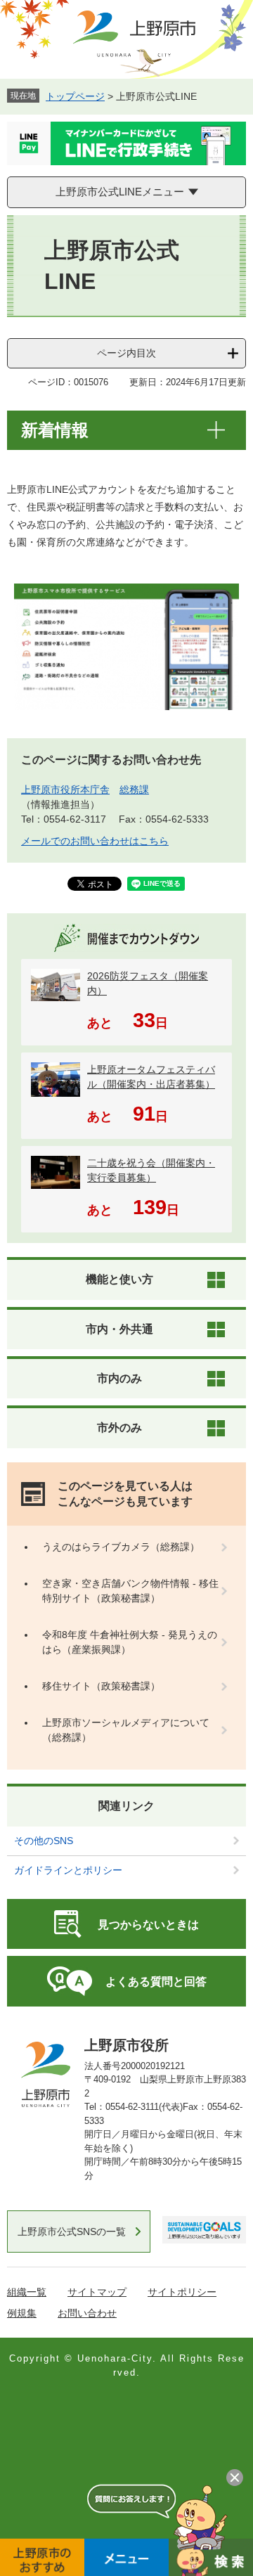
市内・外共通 (119, 1329)
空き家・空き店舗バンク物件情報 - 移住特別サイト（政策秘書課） (130, 1591)
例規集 (22, 2313)
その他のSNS (44, 1841)
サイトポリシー (182, 2292)
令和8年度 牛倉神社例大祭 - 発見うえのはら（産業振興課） (130, 1642)
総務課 (134, 790)
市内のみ (119, 1378)
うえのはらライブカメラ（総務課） (121, 1547)
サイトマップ (97, 2292)
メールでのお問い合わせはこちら (95, 841)
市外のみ (119, 1428)
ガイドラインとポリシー (68, 1870)
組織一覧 (27, 2292)
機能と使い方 (119, 1279)
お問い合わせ (87, 2313)
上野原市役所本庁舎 (65, 790)
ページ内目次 (126, 353)
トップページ (75, 96)
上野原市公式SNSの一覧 (72, 2232)
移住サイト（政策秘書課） (101, 1686)
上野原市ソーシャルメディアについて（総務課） (126, 1730)
